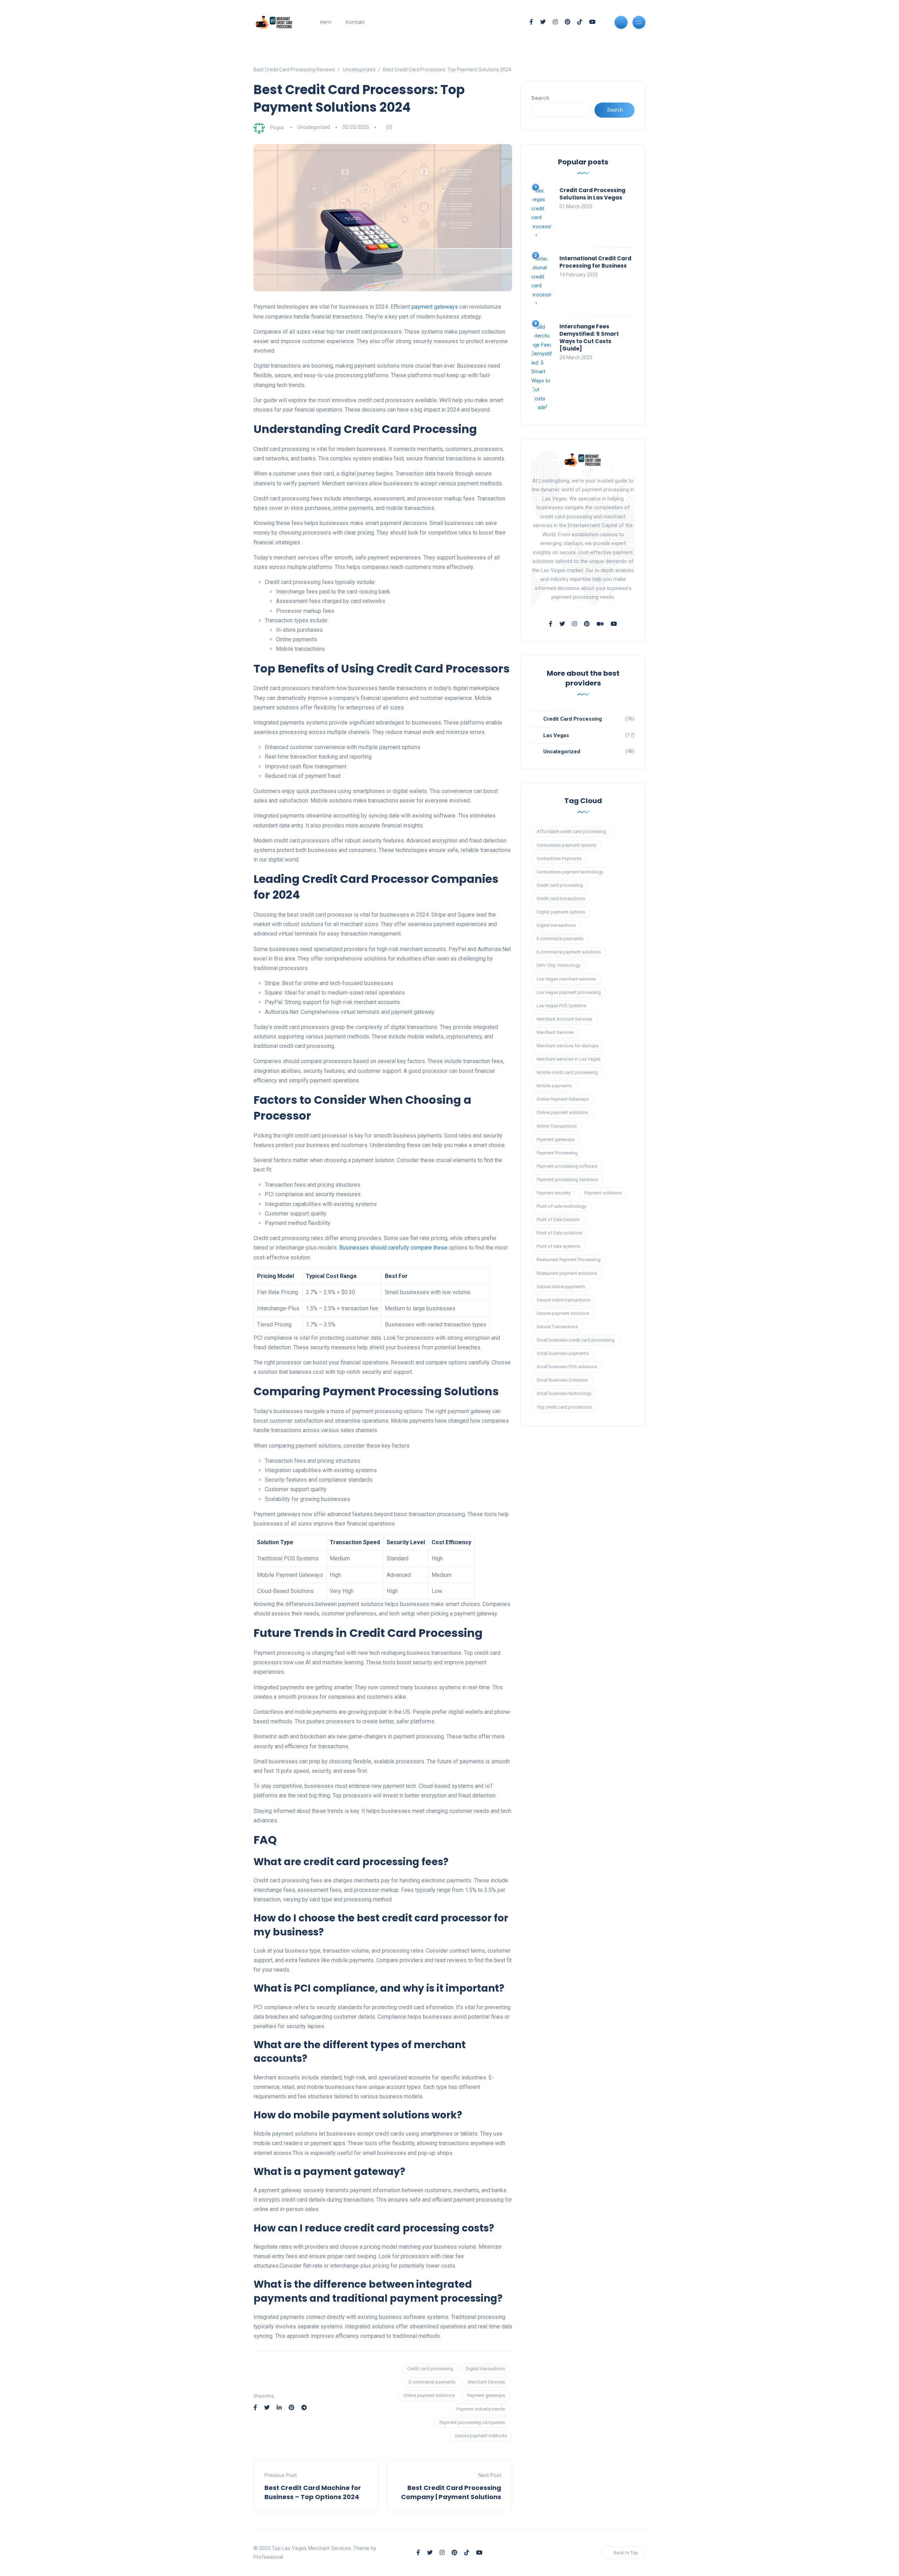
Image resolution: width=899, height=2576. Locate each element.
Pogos (277, 127)
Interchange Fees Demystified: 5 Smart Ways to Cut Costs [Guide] (589, 337)
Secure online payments (561, 1287)
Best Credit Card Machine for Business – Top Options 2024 (313, 2492)
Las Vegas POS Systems (561, 1006)
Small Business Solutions (562, 1380)
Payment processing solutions (567, 1179)
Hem (326, 22)
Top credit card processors (564, 1407)
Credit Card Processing (573, 719)
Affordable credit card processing (571, 831)
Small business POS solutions (567, 1367)
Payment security (554, 1193)
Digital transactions (485, 2369)
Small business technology (564, 1393)
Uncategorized (314, 127)
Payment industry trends (481, 2409)
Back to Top (626, 2553)
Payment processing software (567, 1166)
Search (540, 98)
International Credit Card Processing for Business (595, 262)
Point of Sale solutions (559, 1233)
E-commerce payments (432, 2382)
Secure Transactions (557, 1327)
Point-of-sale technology (562, 1206)
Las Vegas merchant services (566, 979)
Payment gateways (486, 2395)
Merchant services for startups (567, 1046)
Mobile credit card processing (567, 1072)
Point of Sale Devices (558, 1220)
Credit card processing (430, 2369)
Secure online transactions (563, 1300)
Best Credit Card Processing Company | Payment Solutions (451, 2492)
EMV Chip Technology (559, 965)
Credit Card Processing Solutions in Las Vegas (592, 194)
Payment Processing (557, 1153)
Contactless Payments (559, 858)
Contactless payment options (566, 845)
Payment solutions (603, 1193)
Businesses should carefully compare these (393, 1248)
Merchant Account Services (564, 1019)
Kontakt (355, 22)
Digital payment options (561, 912)
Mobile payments (554, 1086)
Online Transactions (557, 1126)
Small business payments (563, 1353)
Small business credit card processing (576, 1340)
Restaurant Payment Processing (569, 1260)
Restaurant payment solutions (567, 1273)
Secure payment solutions (563, 1313)
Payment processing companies (472, 2422)
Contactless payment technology (570, 872)
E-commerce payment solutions (569, 952)
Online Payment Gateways (563, 1099)
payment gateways (435, 307)
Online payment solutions (429, 2395)
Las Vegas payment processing (569, 992)
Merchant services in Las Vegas (569, 1059)
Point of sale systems (558, 1246)
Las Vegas (556, 735)
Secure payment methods (481, 2436)
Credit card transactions (561, 899)
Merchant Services (486, 2382)
